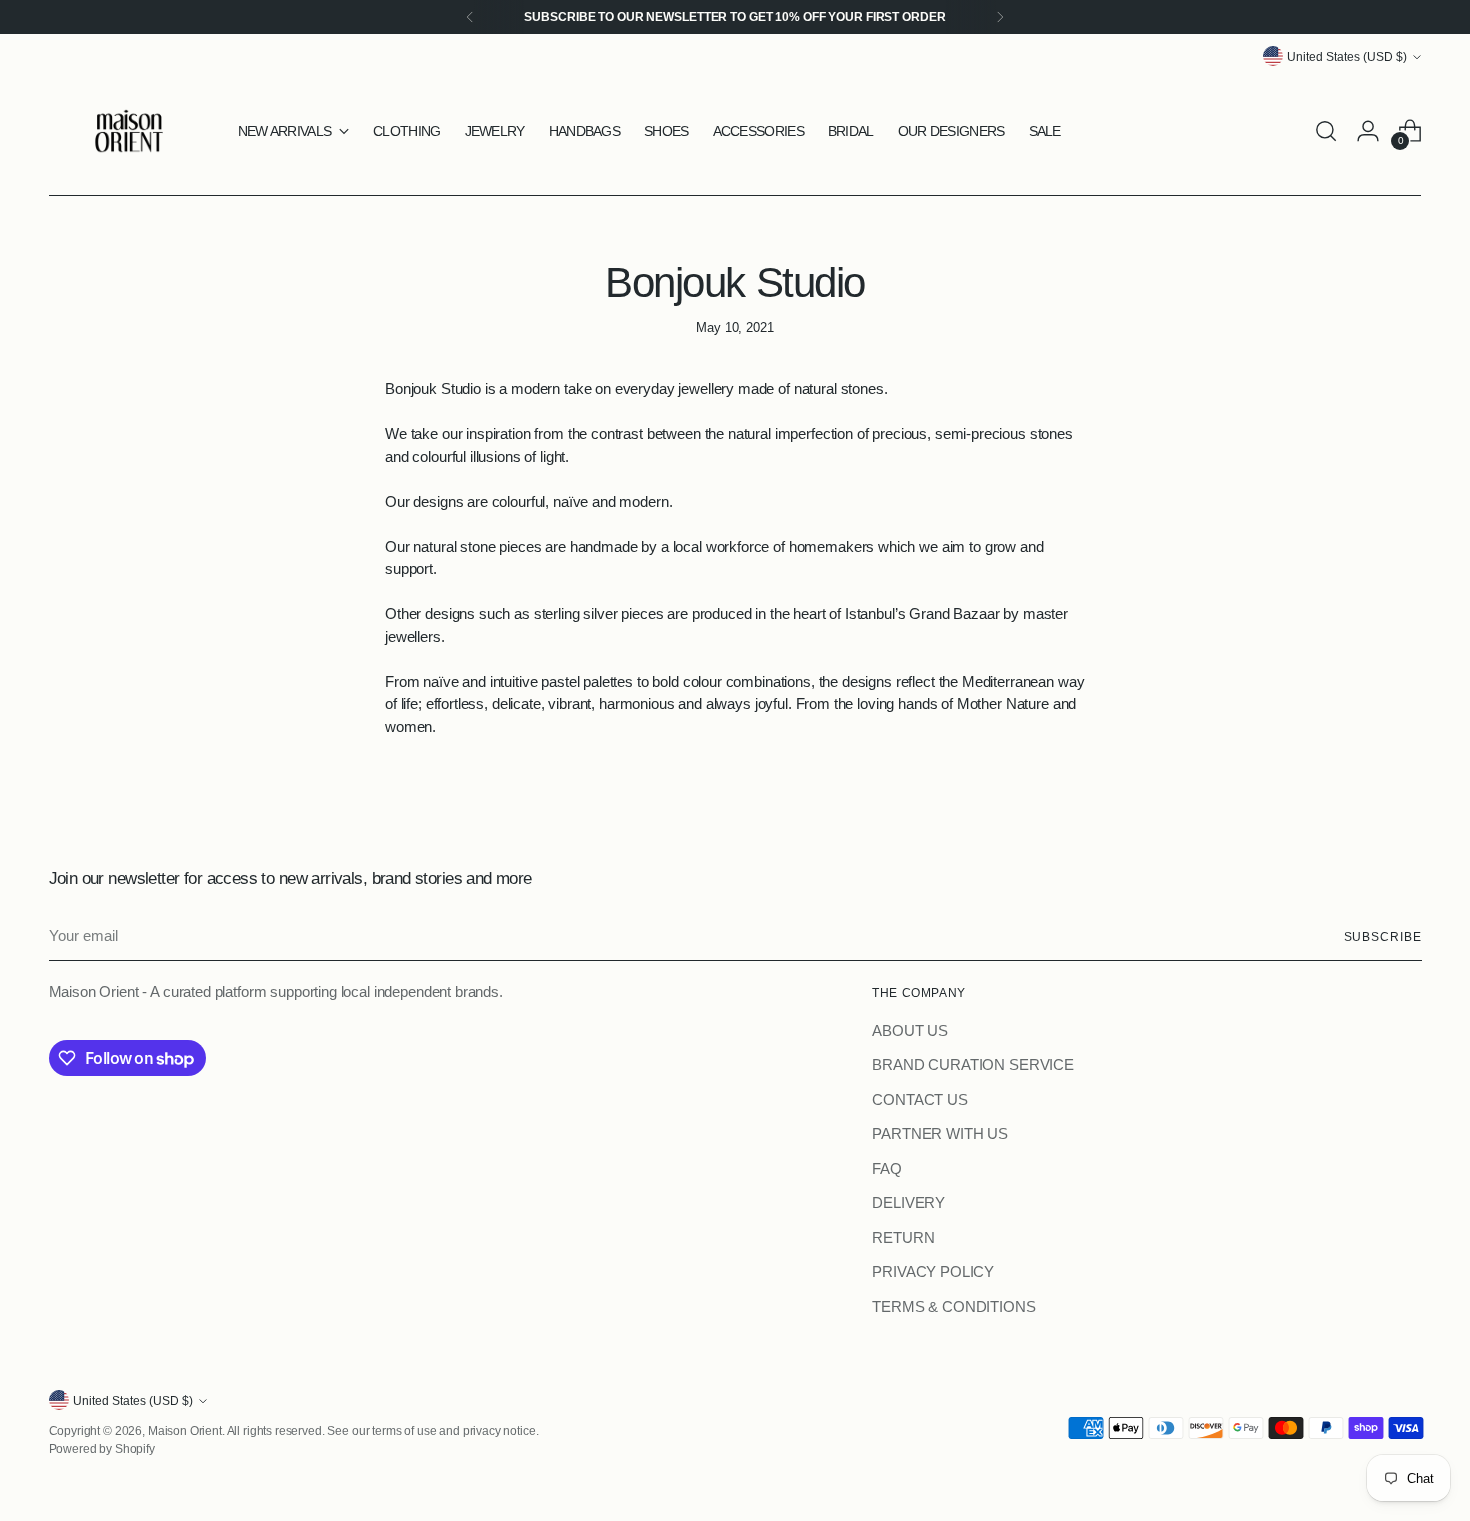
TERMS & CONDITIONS (953, 1306)
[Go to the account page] (1368, 131)
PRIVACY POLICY (933, 1271)
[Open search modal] (1326, 131)
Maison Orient (185, 1430)
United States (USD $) (1347, 56)
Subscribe (1383, 936)
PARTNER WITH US (940, 1133)
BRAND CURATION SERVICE (973, 1064)
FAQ (887, 1168)
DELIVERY (908, 1202)
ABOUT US (910, 1030)
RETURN (903, 1237)
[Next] (1000, 17)
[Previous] (470, 17)
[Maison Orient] (129, 131)
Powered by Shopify (102, 1448)
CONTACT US (920, 1099)
